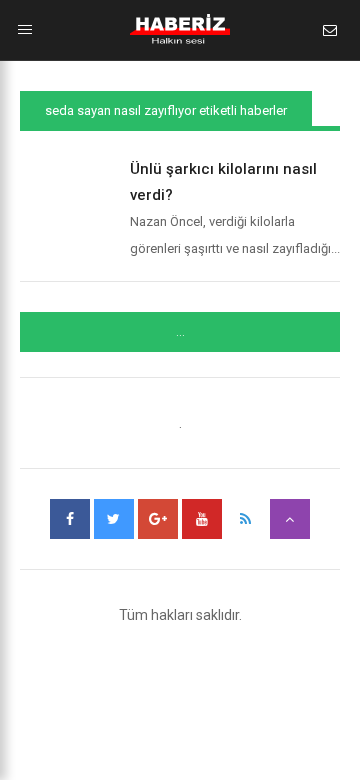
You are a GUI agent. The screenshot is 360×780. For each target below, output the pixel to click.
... (180, 332)
